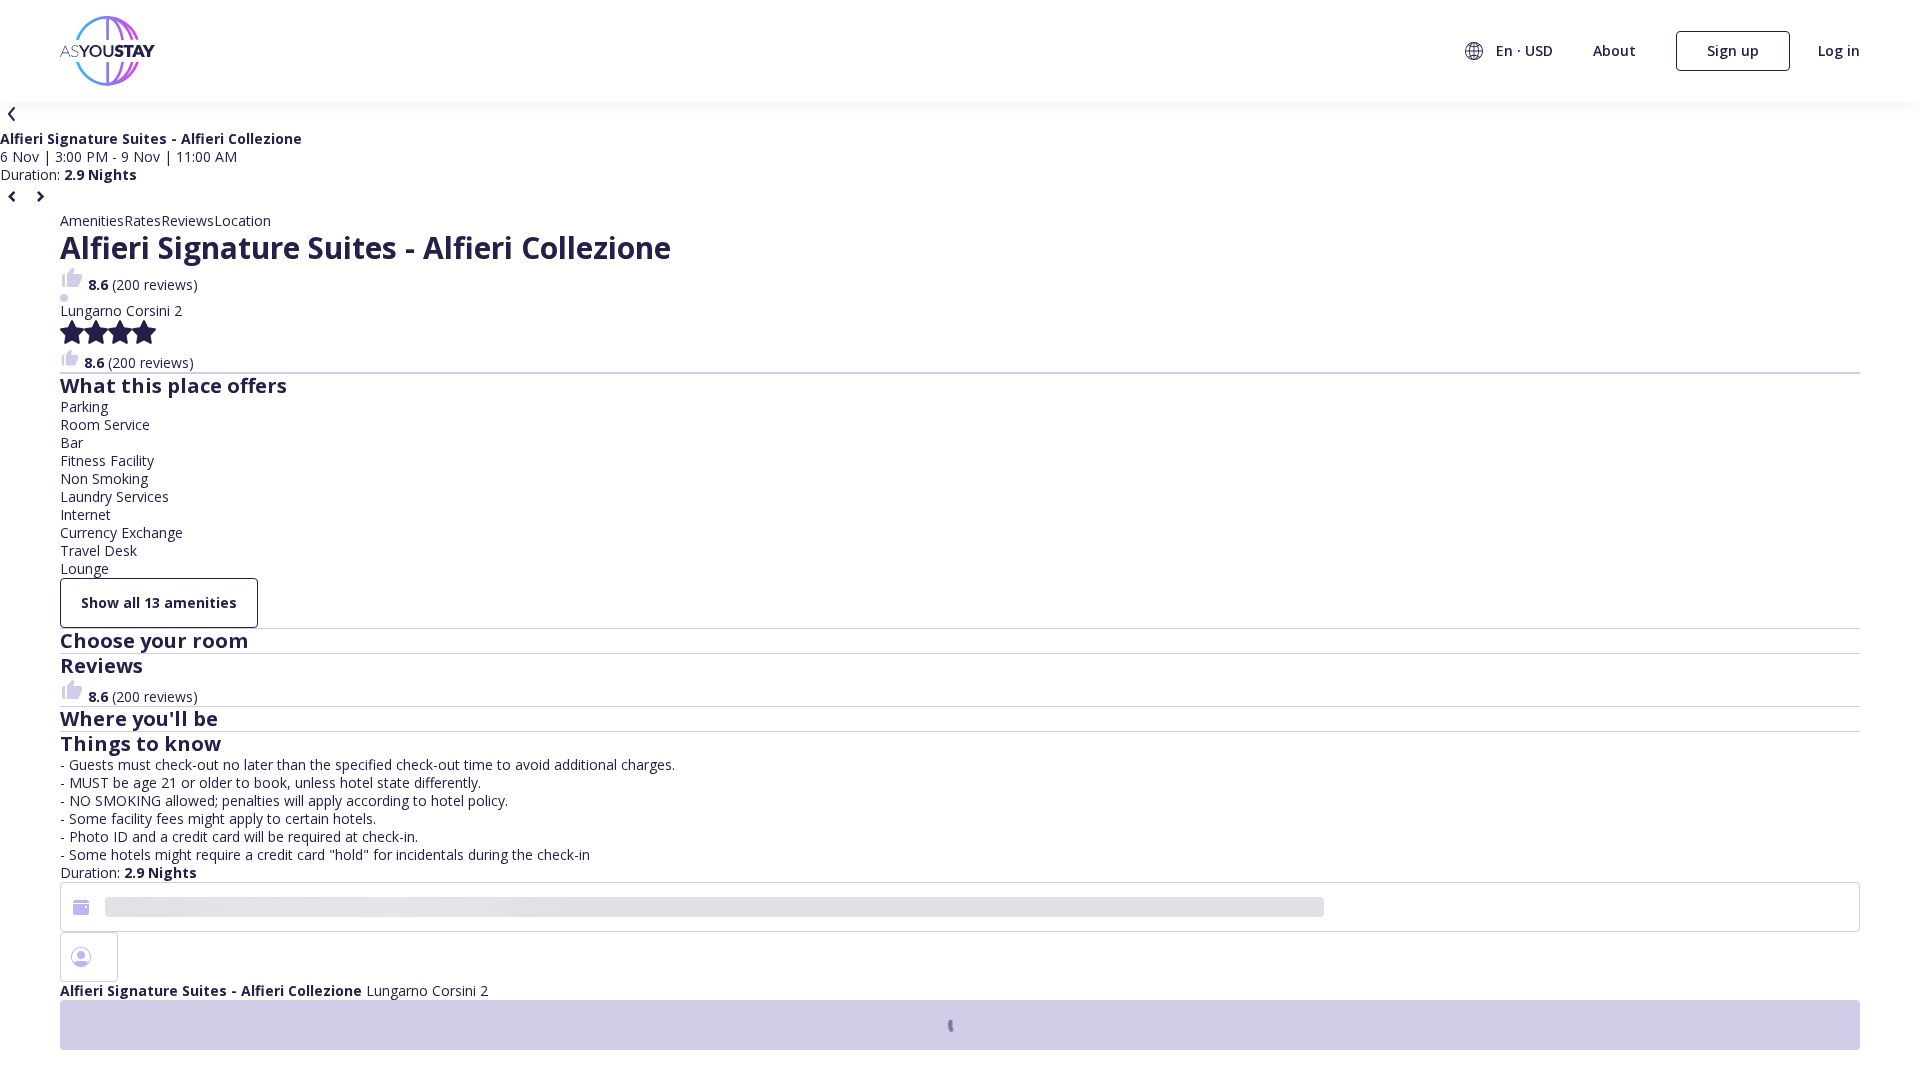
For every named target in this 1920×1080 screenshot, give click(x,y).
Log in (1839, 51)
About (1614, 50)
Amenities (92, 221)
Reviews (187, 221)
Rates (142, 221)
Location (242, 221)
